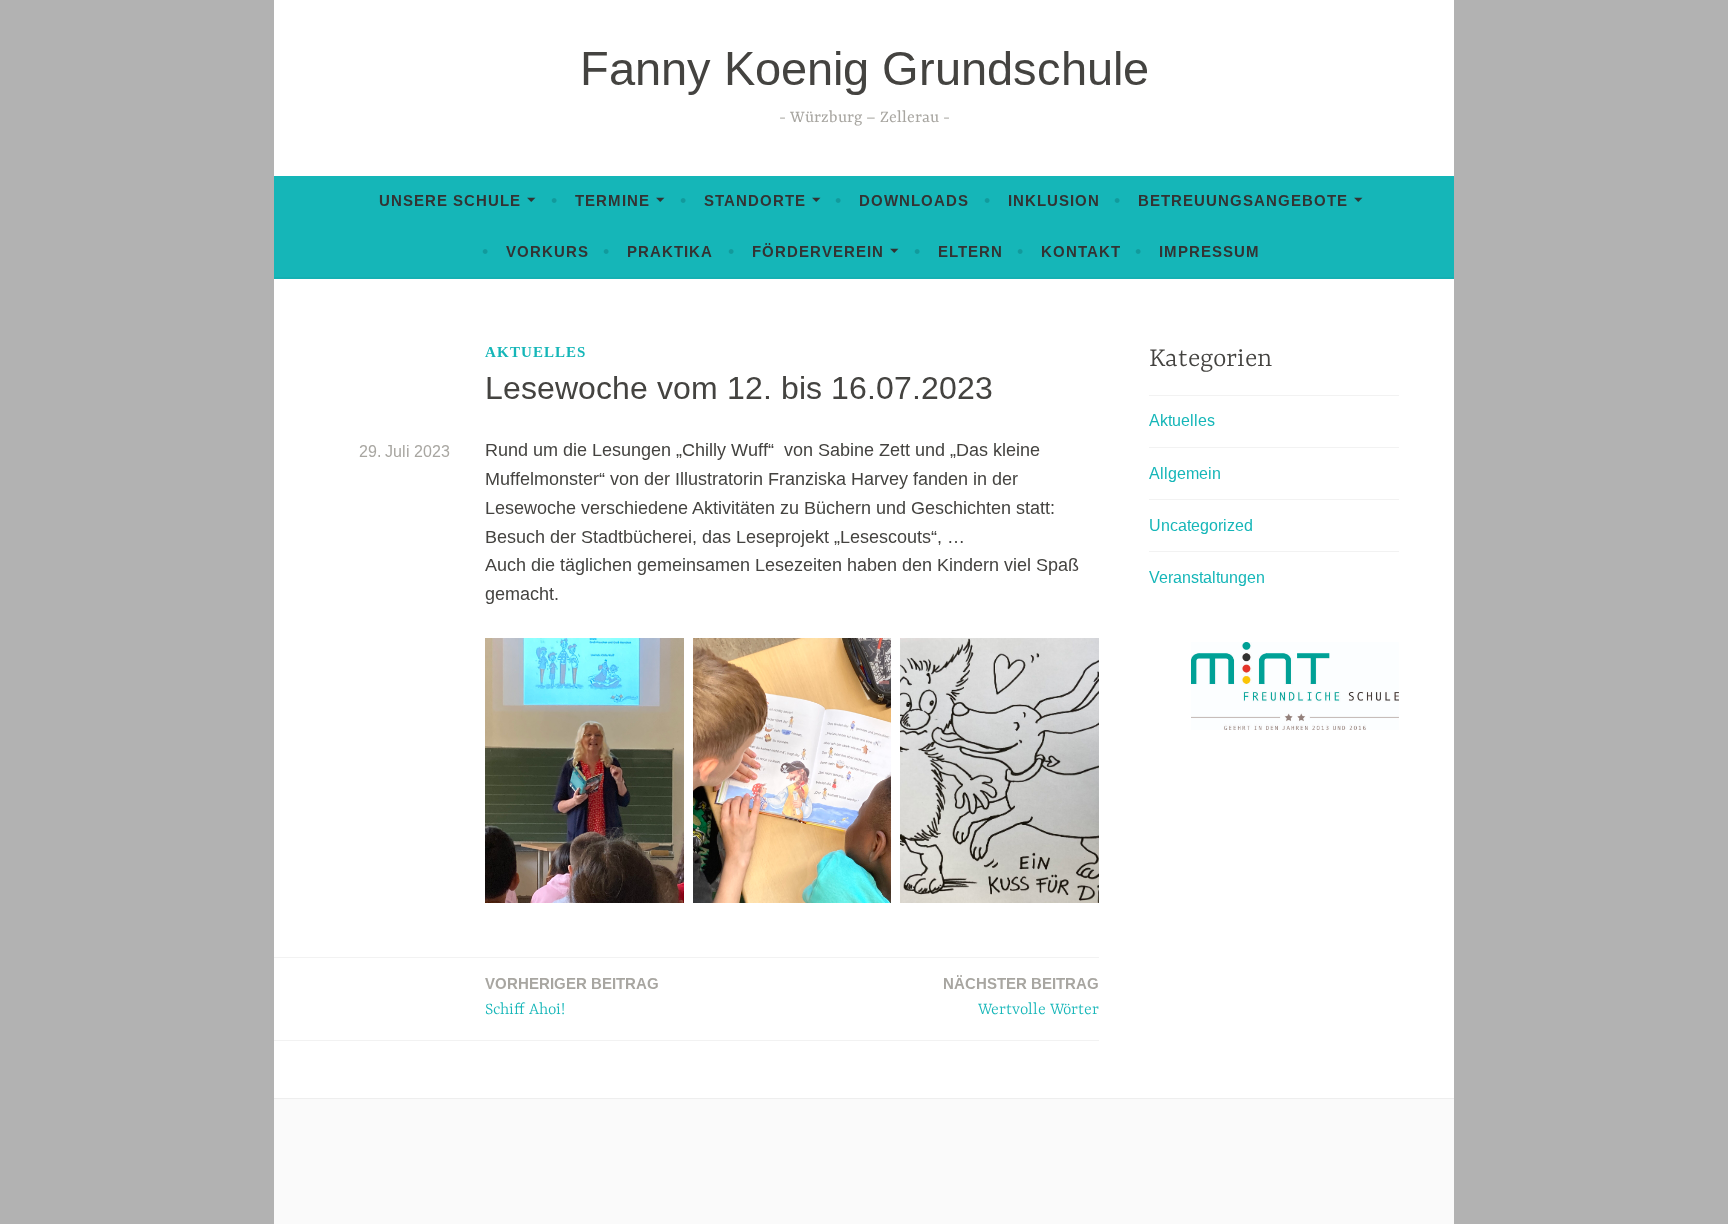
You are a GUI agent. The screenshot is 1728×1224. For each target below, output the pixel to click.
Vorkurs (547, 251)
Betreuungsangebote (1243, 200)
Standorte (755, 200)
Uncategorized (1201, 525)
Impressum (1209, 251)
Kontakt (1081, 251)
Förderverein (818, 251)
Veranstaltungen (1207, 577)
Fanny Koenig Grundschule (864, 68)
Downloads (914, 200)
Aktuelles (535, 352)
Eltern (970, 251)
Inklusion (1054, 200)
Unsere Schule (450, 200)
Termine (612, 200)
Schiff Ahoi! (572, 997)
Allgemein (1185, 473)
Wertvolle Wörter (1021, 997)
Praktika (670, 251)
